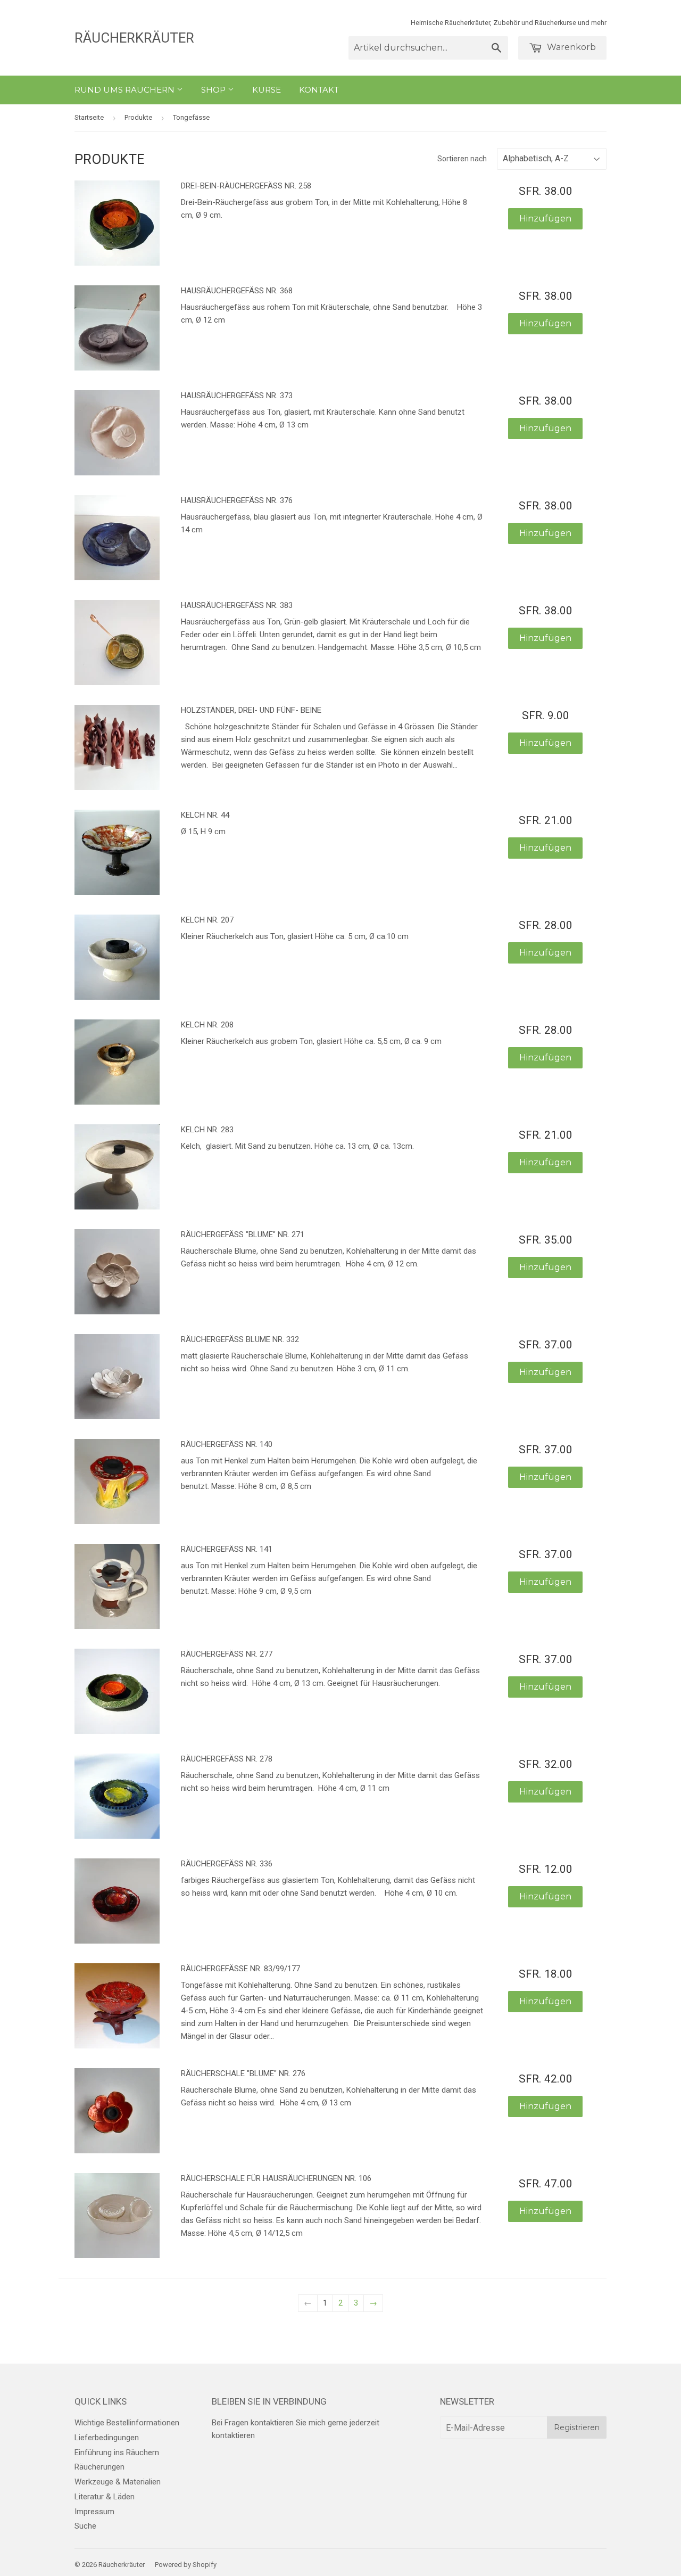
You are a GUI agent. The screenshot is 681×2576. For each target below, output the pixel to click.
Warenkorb (570, 47)
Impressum (94, 2512)
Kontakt (319, 90)
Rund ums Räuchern (126, 90)
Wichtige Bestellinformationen (127, 2423)
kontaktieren (233, 2435)
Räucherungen (99, 2467)
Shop (214, 90)
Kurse (267, 90)
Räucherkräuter (134, 38)
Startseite (89, 117)
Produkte (138, 117)
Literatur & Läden (105, 2497)
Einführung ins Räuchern (117, 2452)
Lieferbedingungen (107, 2438)
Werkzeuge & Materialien (118, 2482)
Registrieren (577, 2427)
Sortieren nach (462, 159)
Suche (85, 2526)
